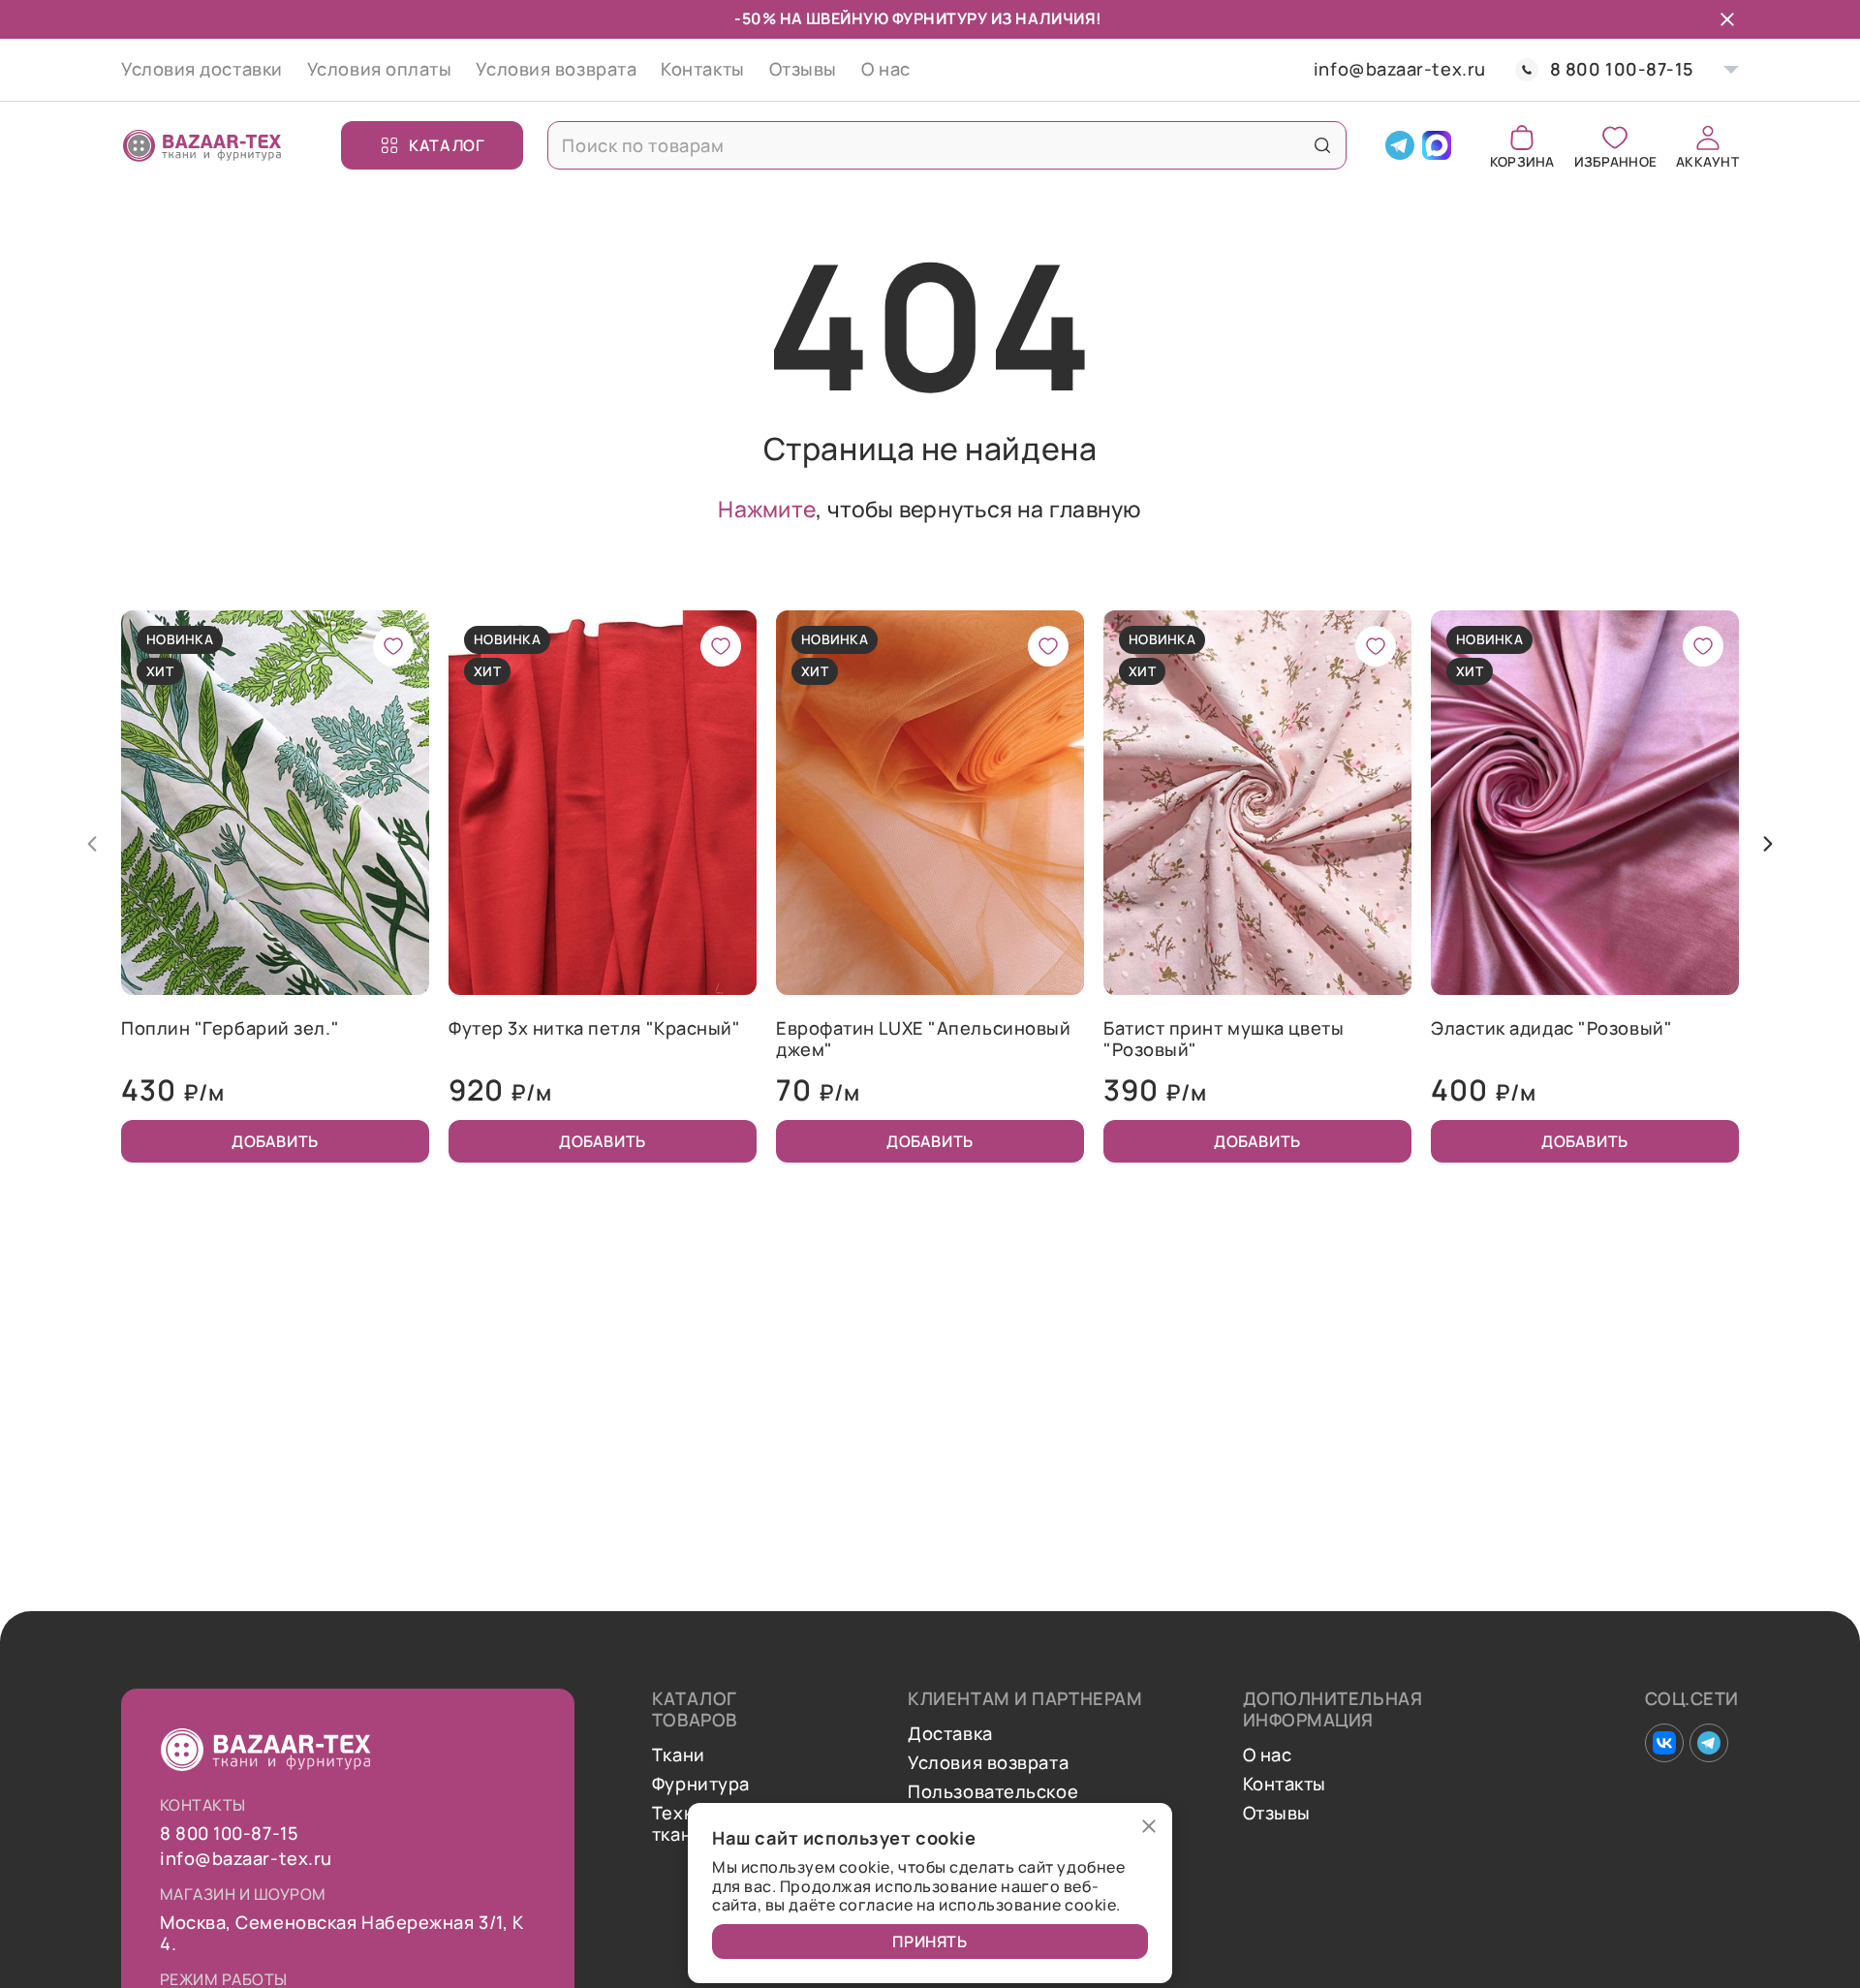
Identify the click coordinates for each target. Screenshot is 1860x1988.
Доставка (950, 1734)
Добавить (275, 1141)
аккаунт (1707, 160)
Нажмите (767, 509)
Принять (930, 1941)
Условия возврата (556, 69)
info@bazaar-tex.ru (1400, 70)
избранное (1615, 160)
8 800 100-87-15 (1622, 69)
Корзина (1522, 160)
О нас (886, 69)
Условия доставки (202, 69)
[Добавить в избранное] (393, 646)
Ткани (679, 1755)
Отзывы (803, 69)
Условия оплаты (380, 69)
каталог (447, 145)
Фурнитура (701, 1785)
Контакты (702, 69)
